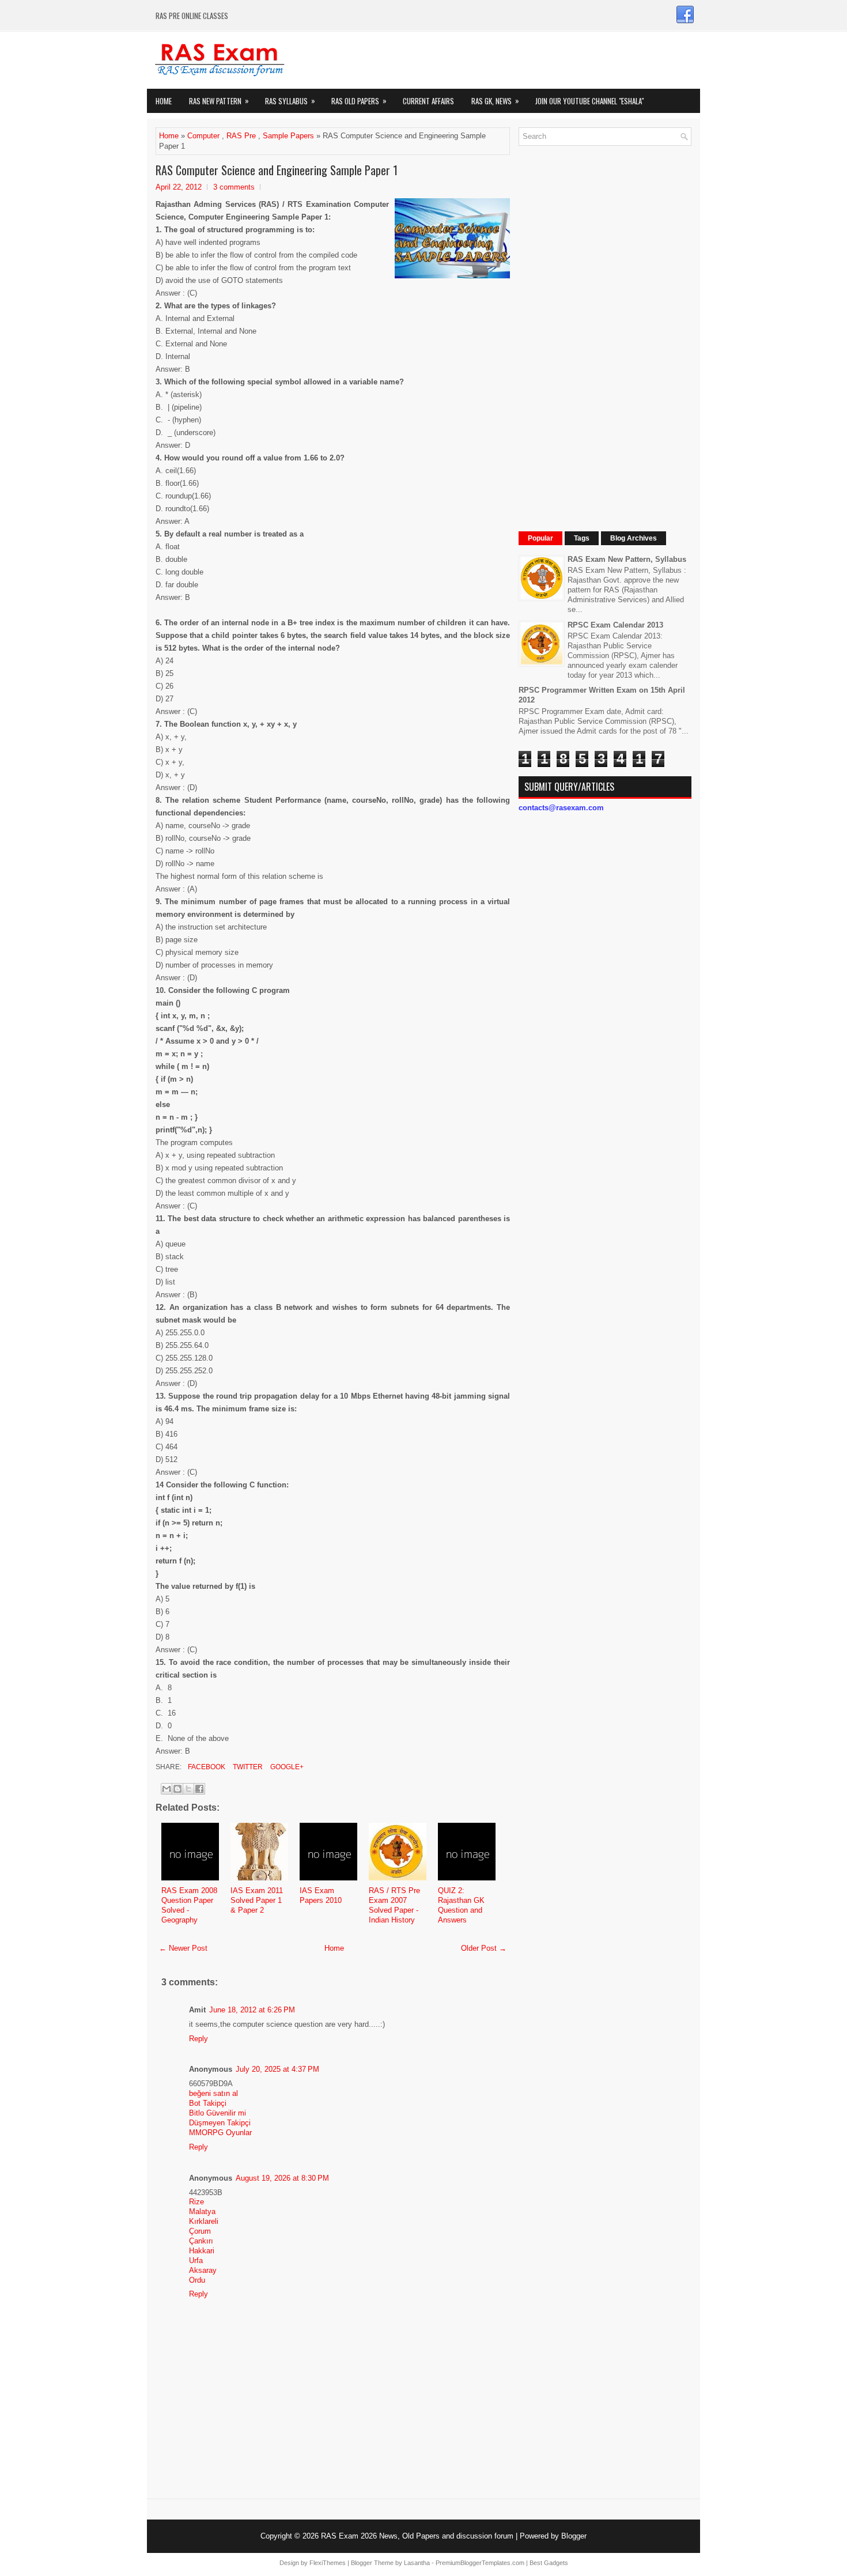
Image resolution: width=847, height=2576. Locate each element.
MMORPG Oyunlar (220, 2133)
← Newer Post (183, 1948)
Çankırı (201, 2241)
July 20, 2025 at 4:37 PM (277, 2069)
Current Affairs (428, 101)
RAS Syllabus (290, 101)
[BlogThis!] (177, 1789)
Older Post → (484, 1948)
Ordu (197, 2280)
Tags (582, 538)
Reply (198, 2039)
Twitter (247, 1767)
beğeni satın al (213, 2093)
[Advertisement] (605, 327)
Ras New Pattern (219, 101)
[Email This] (167, 1789)
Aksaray (203, 2270)
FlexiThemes (328, 2563)
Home (164, 101)
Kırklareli (204, 2221)
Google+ (286, 1767)
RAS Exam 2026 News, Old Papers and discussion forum (417, 2536)
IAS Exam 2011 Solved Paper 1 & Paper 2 (257, 1900)
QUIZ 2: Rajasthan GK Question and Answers (461, 1905)
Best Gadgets (549, 2563)
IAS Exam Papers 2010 (321, 1895)
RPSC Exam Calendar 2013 (615, 625)
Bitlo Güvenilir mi (218, 2113)
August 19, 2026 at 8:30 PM (282, 2178)
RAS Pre (241, 136)
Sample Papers (288, 136)
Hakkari (202, 2251)
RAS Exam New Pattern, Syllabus (627, 559)
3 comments (234, 187)
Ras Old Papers (359, 101)
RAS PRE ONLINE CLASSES (192, 16)
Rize (196, 2202)
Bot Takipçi (208, 2103)
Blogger (574, 2536)
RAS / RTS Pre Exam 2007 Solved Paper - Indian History (394, 1905)
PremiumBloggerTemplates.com (480, 2563)
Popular (540, 538)
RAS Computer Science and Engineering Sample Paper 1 (277, 170)
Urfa (196, 2260)
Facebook (206, 1767)
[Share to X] (188, 1789)
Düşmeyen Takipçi (220, 2123)
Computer (203, 136)
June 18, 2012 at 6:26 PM (252, 2010)
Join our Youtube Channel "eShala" (589, 101)
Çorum (200, 2231)
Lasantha (417, 2563)
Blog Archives (634, 538)
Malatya (202, 2211)
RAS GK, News (495, 101)
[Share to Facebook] (199, 1789)
